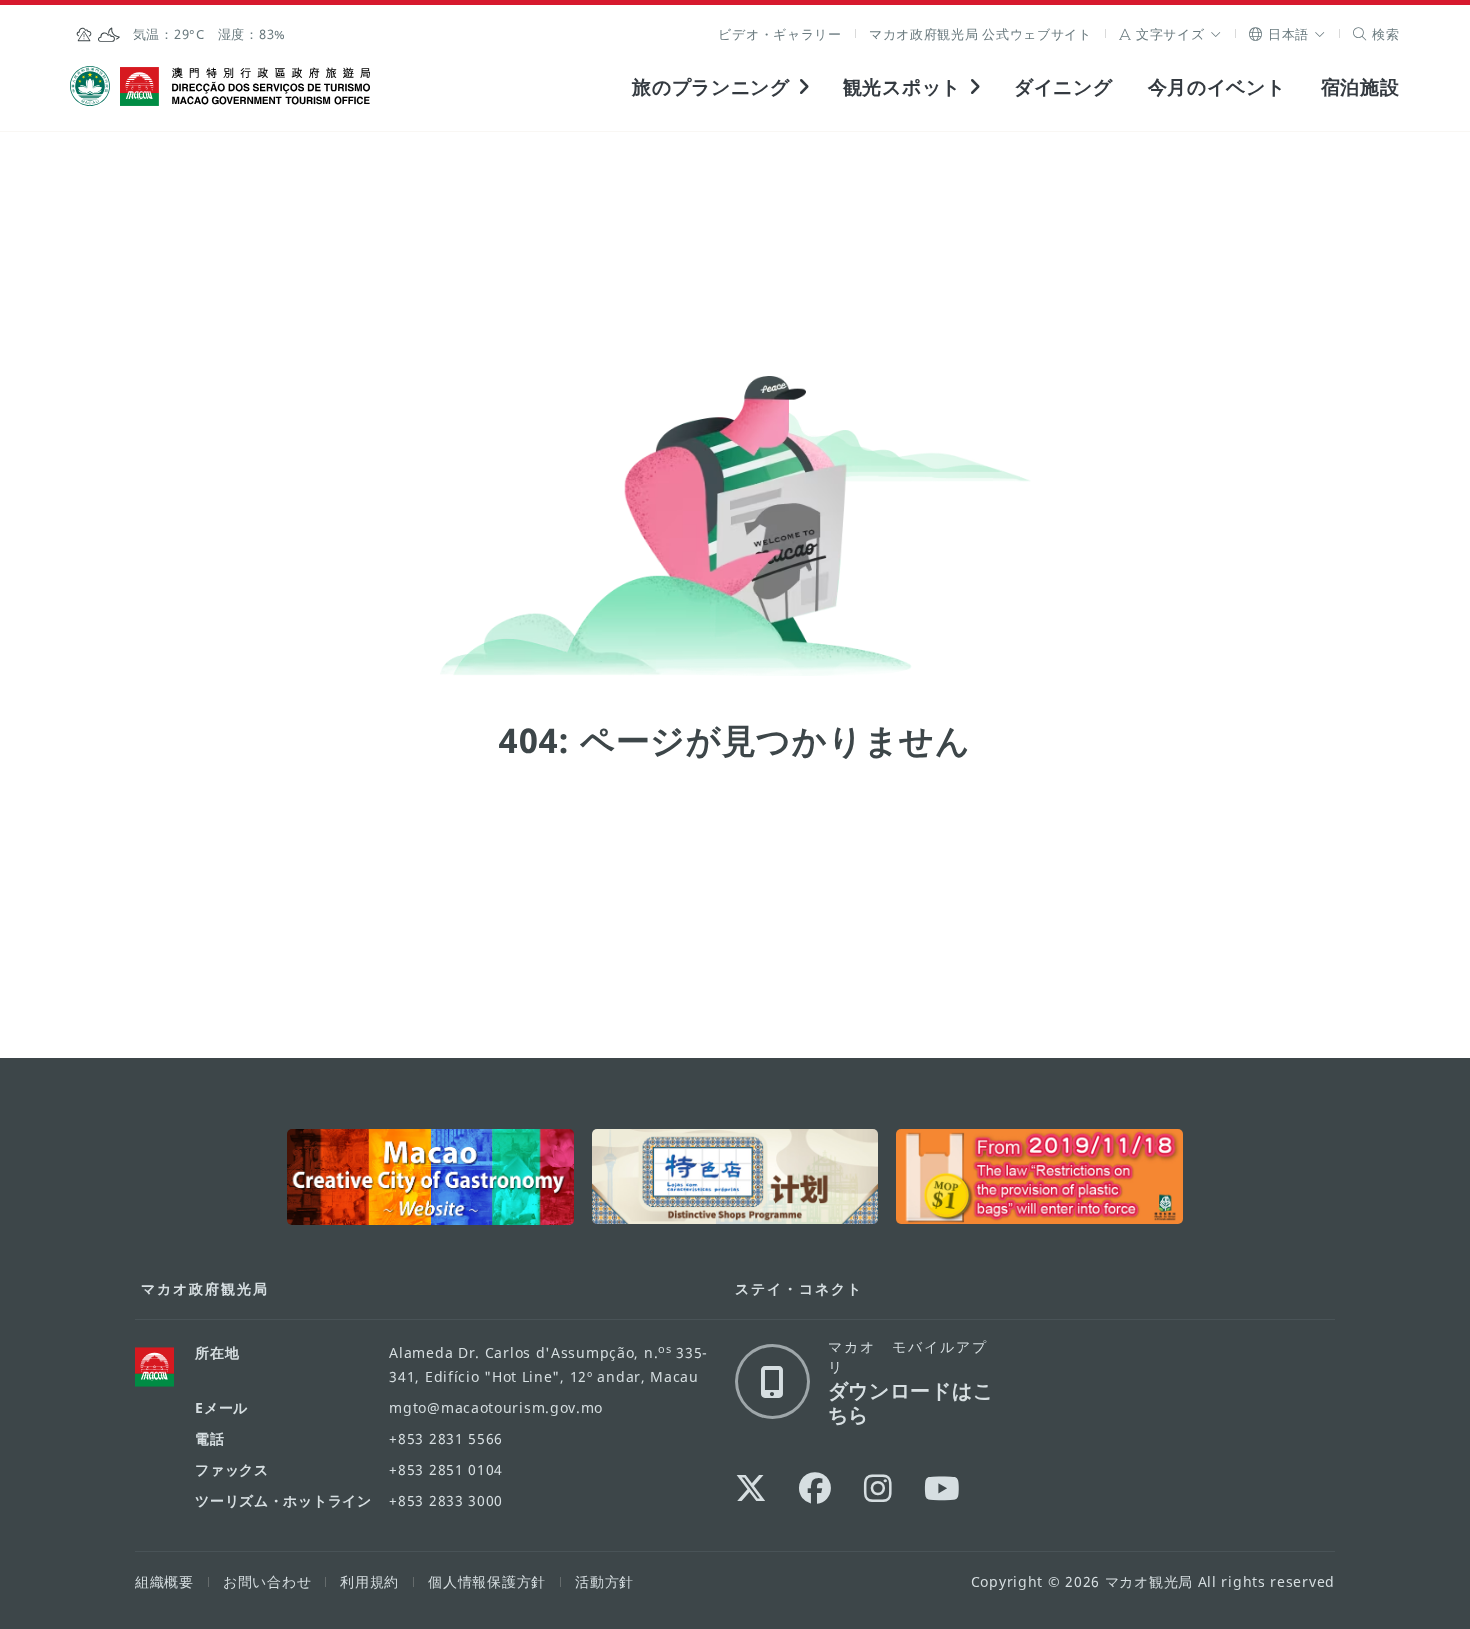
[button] (1170, 34)
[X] (751, 1488)
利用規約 (369, 1581)
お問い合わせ (267, 1581)
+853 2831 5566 (446, 1438)
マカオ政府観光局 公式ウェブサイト (980, 34)
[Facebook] (815, 1488)
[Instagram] (878, 1488)
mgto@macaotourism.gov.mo (496, 1407)
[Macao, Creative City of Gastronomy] (430, 1177)
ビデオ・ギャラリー (779, 34)
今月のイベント (1217, 86)
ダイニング (1063, 86)
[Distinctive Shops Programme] (735, 1177)
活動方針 (604, 1581)
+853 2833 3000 (446, 1500)
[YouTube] (942, 1488)
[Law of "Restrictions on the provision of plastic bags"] (1039, 1177)
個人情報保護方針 (487, 1581)
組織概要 (164, 1581)
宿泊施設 (1360, 86)
